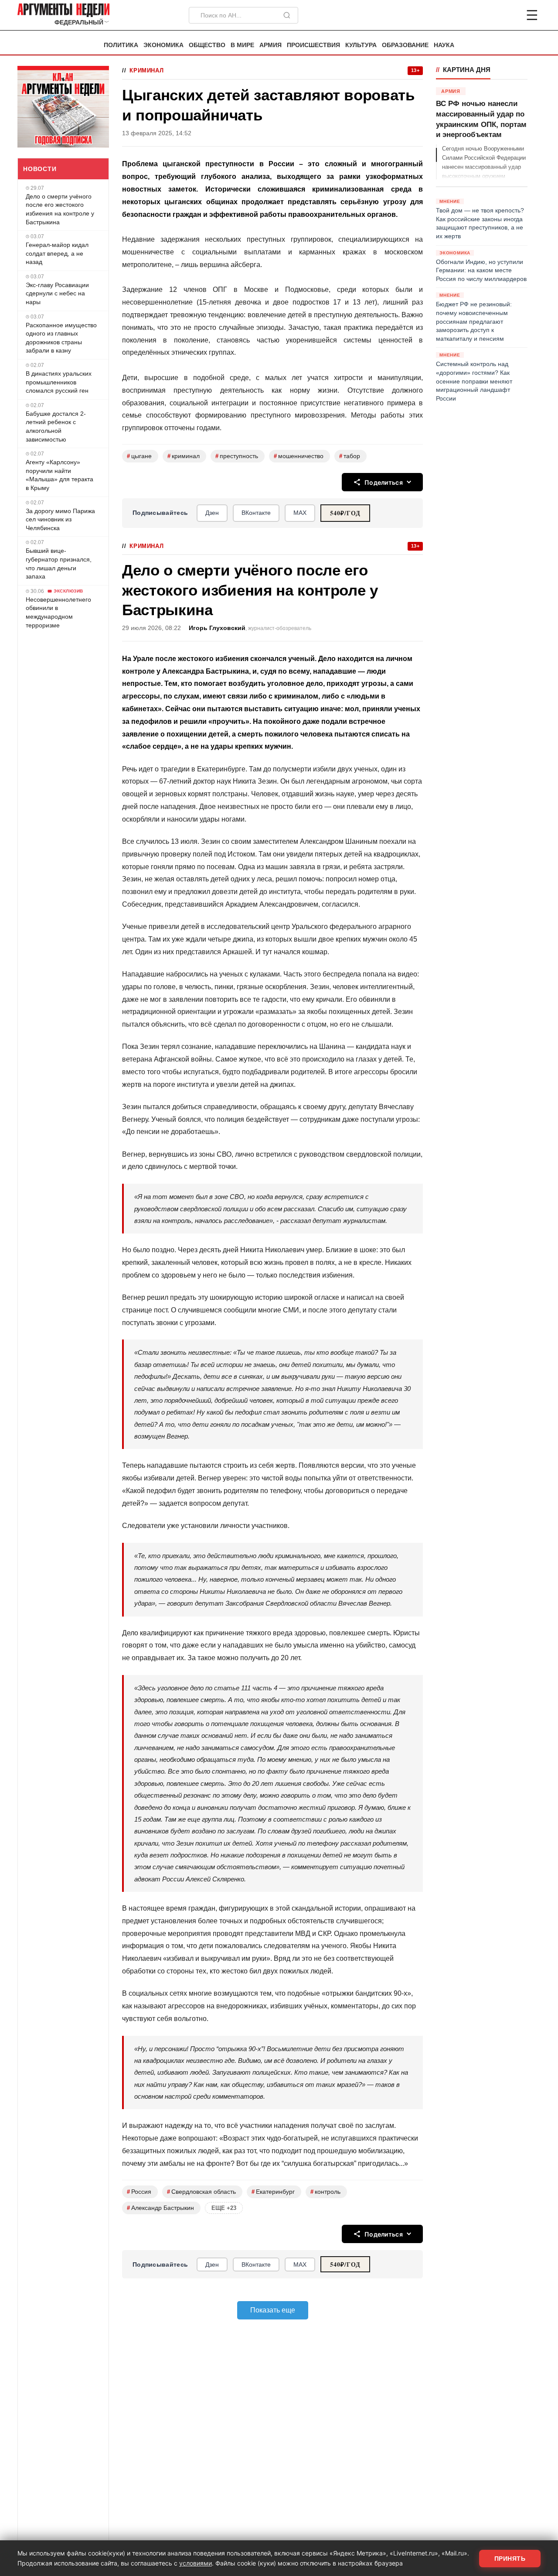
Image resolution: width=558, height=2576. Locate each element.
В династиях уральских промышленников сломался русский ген (59, 382)
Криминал (146, 70)
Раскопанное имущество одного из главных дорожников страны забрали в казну (61, 338)
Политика (121, 45)
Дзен (212, 513)
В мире (242, 45)
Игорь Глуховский (217, 628)
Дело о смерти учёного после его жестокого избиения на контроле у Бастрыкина (60, 209)
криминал (184, 456)
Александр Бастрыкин (160, 2208)
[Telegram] (487, 15)
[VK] (508, 15)
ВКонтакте (256, 513)
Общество (207, 45)
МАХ (300, 513)
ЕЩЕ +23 (224, 2208)
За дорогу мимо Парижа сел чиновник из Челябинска (60, 519)
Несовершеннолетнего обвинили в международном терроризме (58, 612)
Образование (405, 45)
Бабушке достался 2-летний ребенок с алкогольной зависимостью (56, 426)
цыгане (139, 456)
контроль (325, 2192)
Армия (270, 45)
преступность (237, 456)
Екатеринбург (273, 2192)
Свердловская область (201, 2192)
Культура (361, 45)
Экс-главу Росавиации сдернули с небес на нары (57, 293)
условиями (196, 2563)
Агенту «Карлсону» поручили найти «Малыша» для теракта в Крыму (60, 475)
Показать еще (273, 2310)
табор (350, 456)
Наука (444, 45)
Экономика (163, 45)
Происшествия (313, 45)
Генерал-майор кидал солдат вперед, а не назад (57, 253)
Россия (139, 2192)
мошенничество (299, 456)
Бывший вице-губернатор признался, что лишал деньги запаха (59, 563)
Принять (510, 2559)
